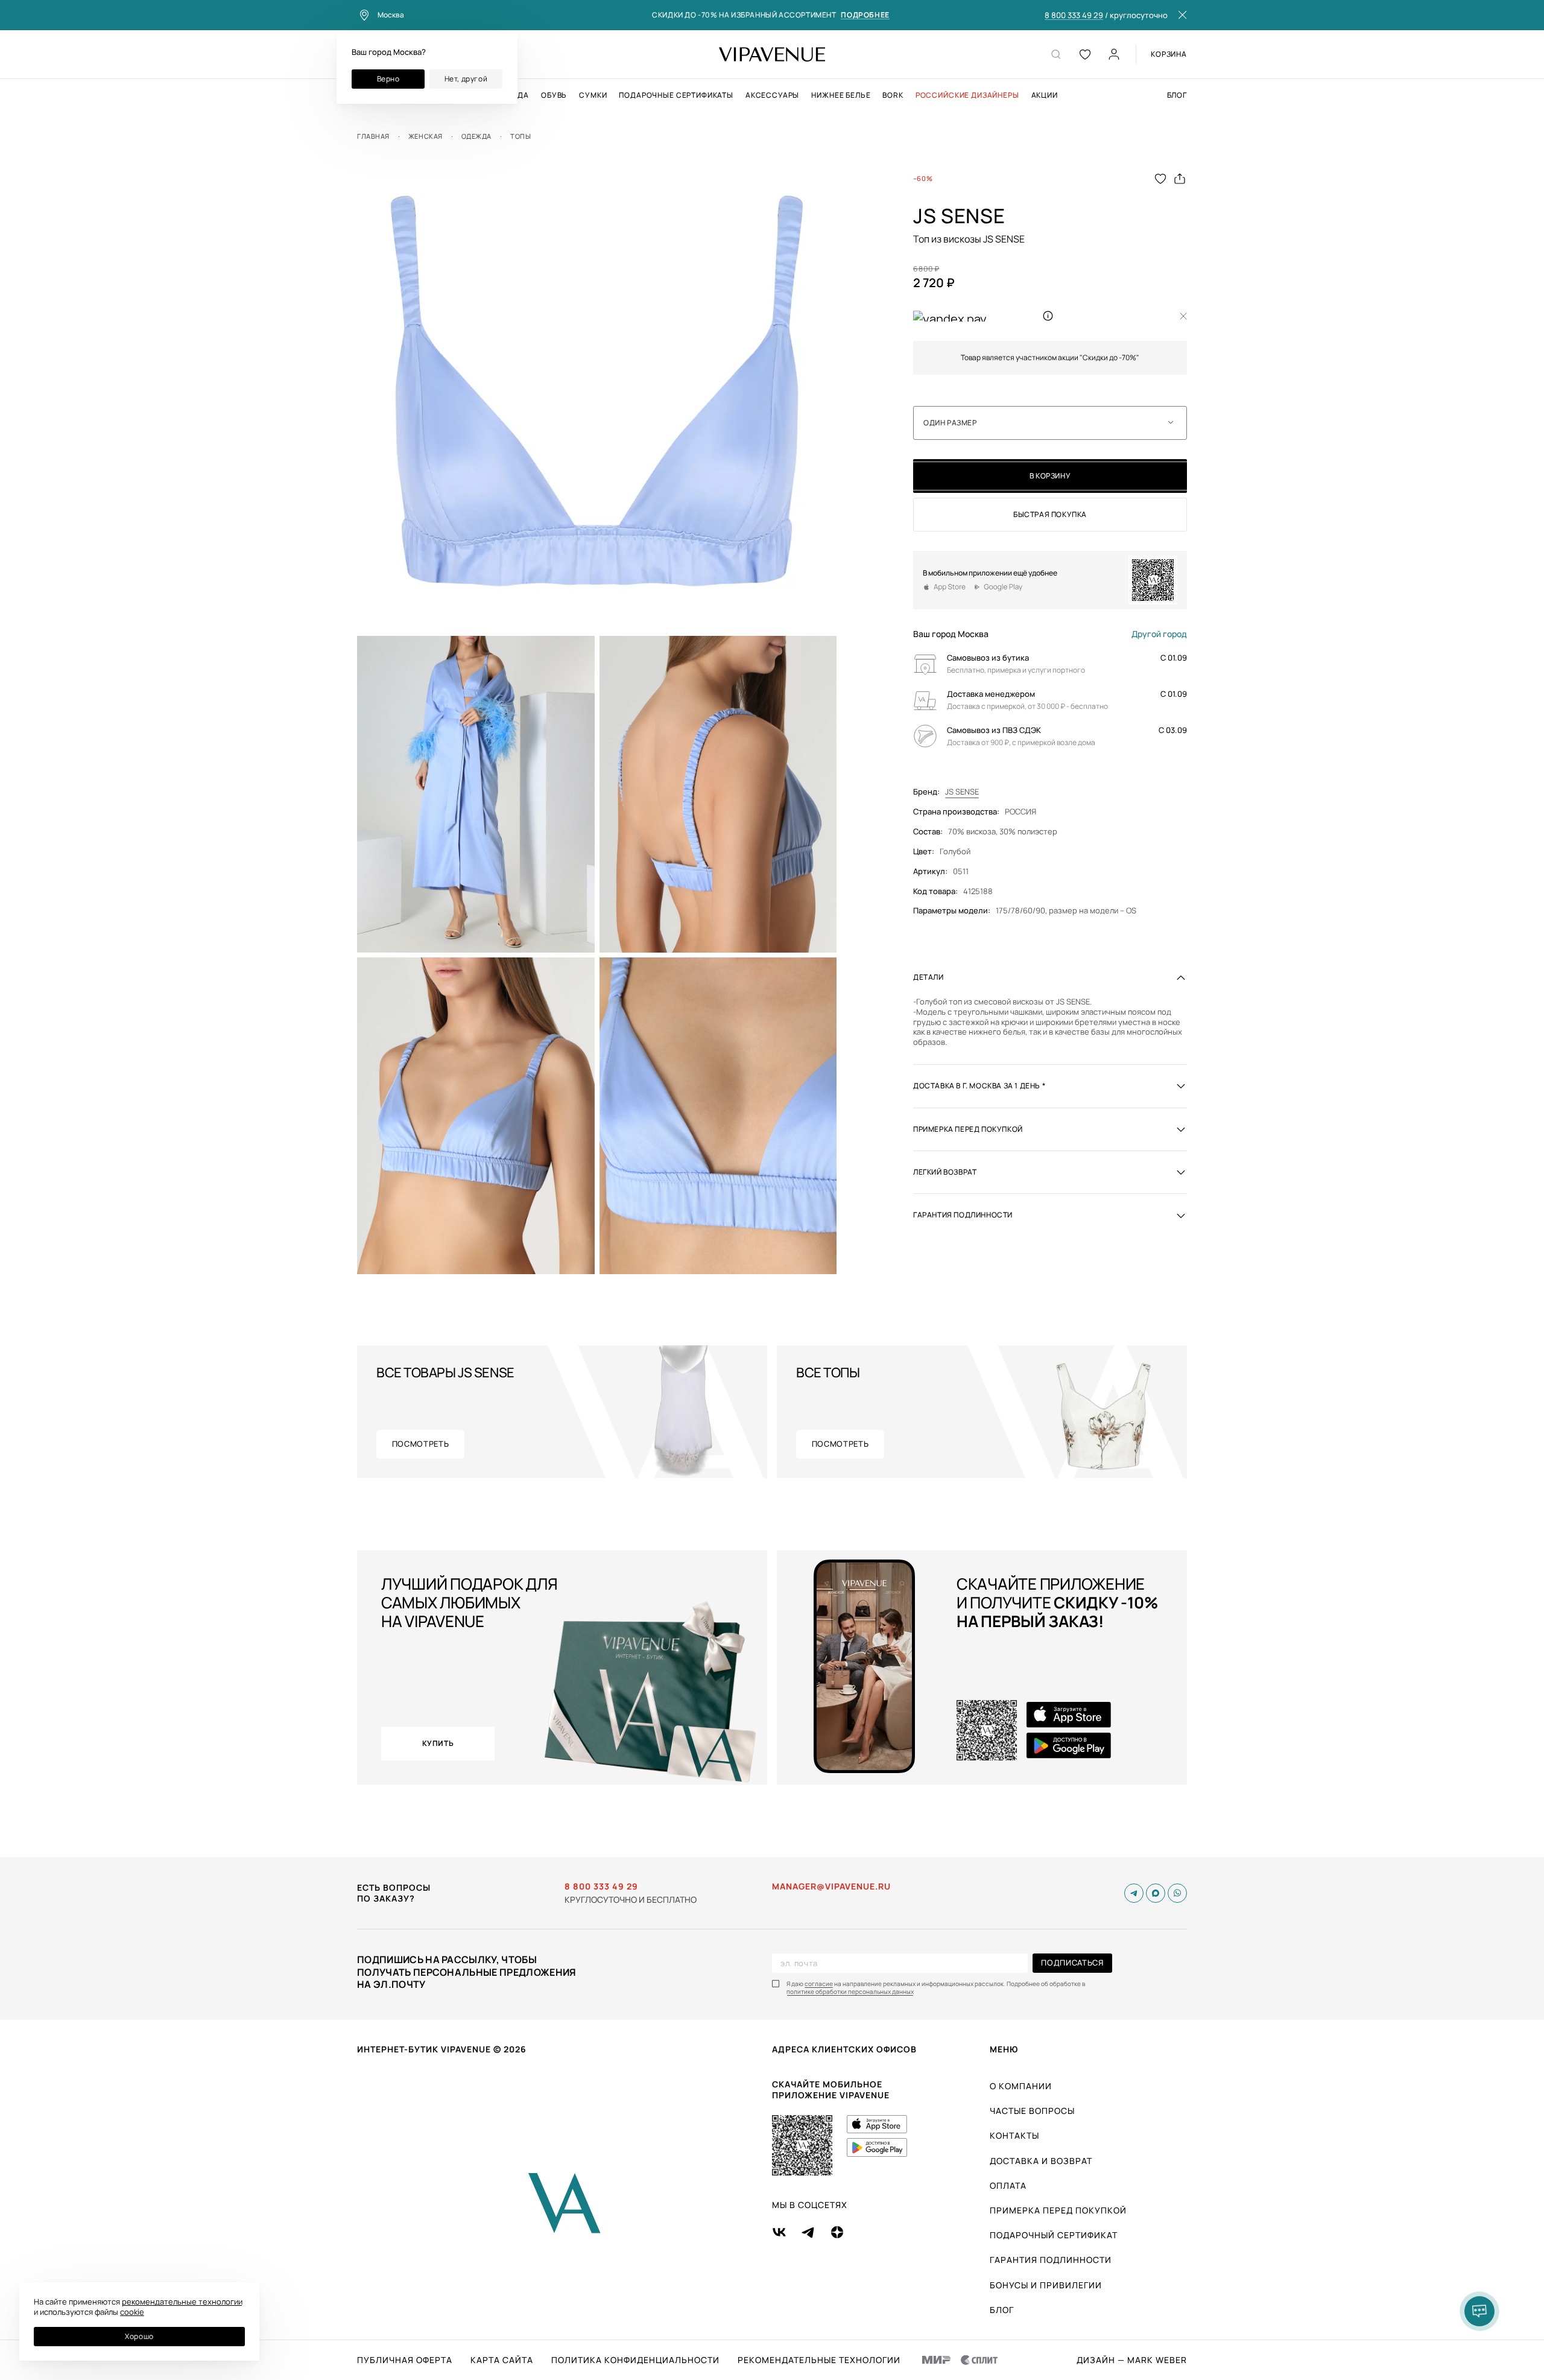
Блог (1177, 95)
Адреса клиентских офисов (844, 2049)
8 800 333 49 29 (1074, 16)
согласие (819, 1984)
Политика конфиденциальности (635, 2360)
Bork (893, 95)
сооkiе (132, 2312)
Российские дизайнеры (967, 95)
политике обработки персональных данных (850, 1992)
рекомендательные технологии (182, 2302)
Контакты (1014, 2135)
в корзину (1050, 476)
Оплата (1008, 2185)
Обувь (554, 95)
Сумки (593, 95)
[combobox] (1050, 423)
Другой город (1159, 634)
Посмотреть (421, 1444)
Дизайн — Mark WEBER (1132, 2360)
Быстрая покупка (1050, 514)
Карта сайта (502, 2360)
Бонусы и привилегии (1046, 2285)
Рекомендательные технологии (819, 2360)
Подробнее (865, 15)
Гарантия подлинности (1051, 2260)
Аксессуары (772, 95)
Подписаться (1072, 1963)
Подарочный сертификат (1054, 2235)
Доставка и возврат (1041, 2161)
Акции (1045, 95)
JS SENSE (962, 792)
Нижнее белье (841, 95)
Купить (438, 1743)
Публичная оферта (405, 2360)
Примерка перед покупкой (1058, 2210)
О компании (1021, 2086)
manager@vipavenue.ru (831, 1887)
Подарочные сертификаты (676, 95)
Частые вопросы (1032, 2111)
